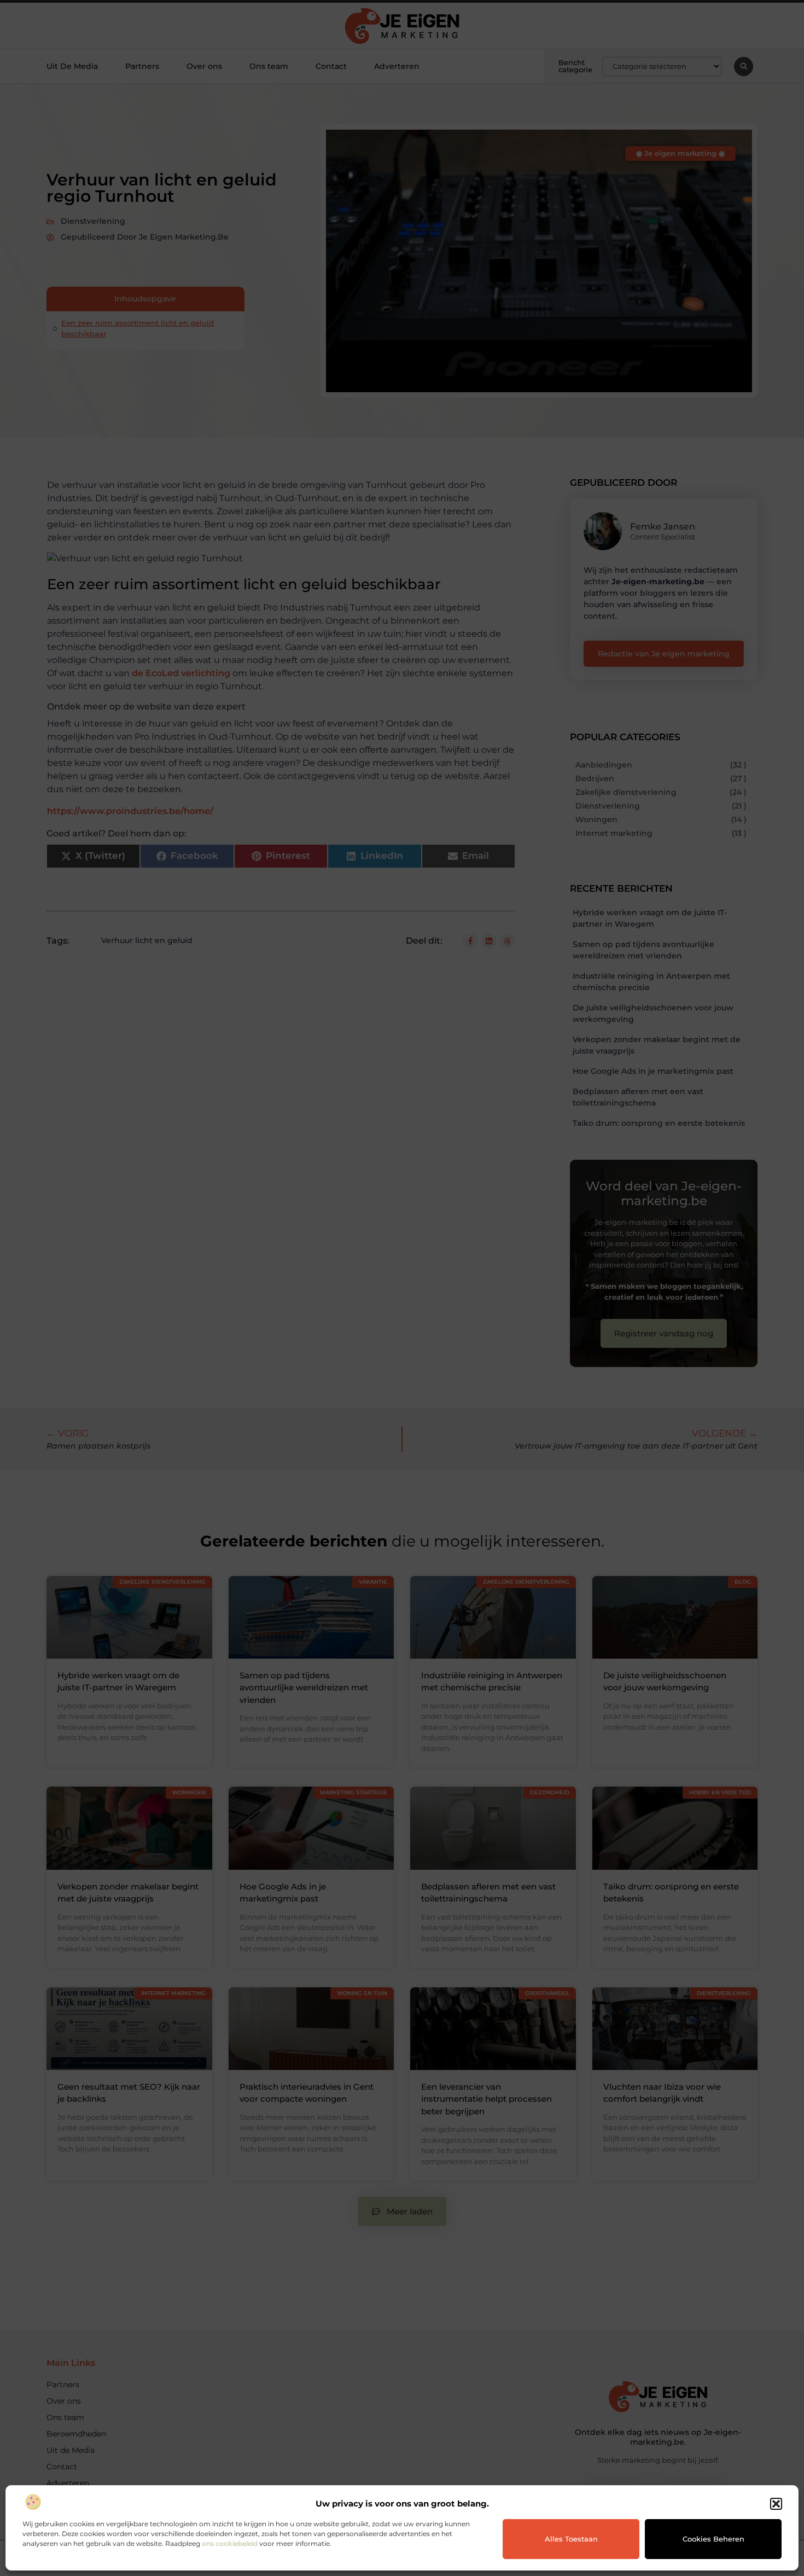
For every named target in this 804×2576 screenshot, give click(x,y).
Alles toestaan (571, 2539)
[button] (776, 2504)
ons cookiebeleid (230, 2543)
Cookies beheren (713, 2539)
